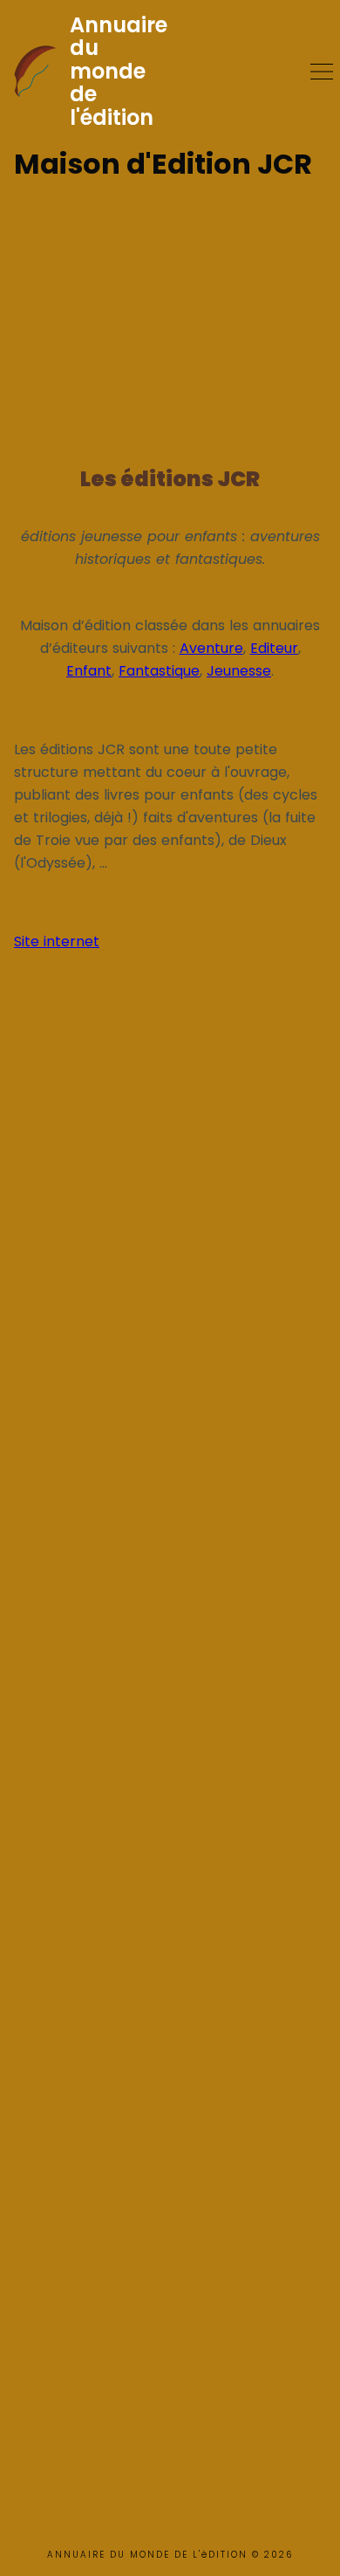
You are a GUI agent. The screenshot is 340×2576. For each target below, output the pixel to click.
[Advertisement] (170, 316)
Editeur (274, 648)
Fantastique (159, 671)
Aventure (211, 648)
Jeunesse (239, 671)
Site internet (57, 941)
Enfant (89, 671)
